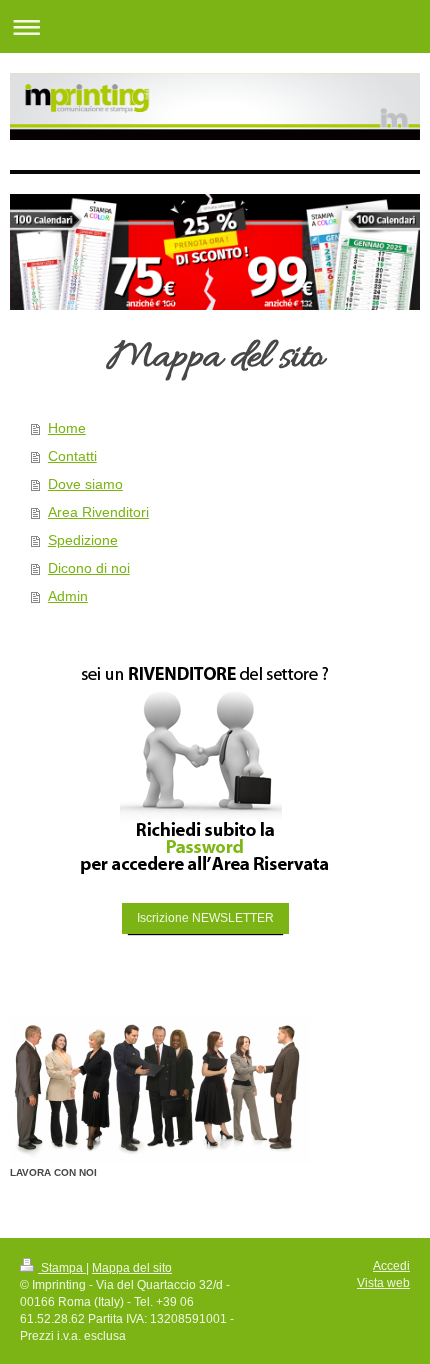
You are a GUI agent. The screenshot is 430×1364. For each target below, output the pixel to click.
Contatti (72, 456)
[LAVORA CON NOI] (160, 1090)
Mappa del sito (132, 1268)
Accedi (391, 1266)
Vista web (383, 1283)
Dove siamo (85, 484)
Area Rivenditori (98, 512)
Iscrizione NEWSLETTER (205, 918)
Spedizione (83, 540)
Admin (68, 596)
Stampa (62, 1268)
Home (67, 428)
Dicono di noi (89, 568)
